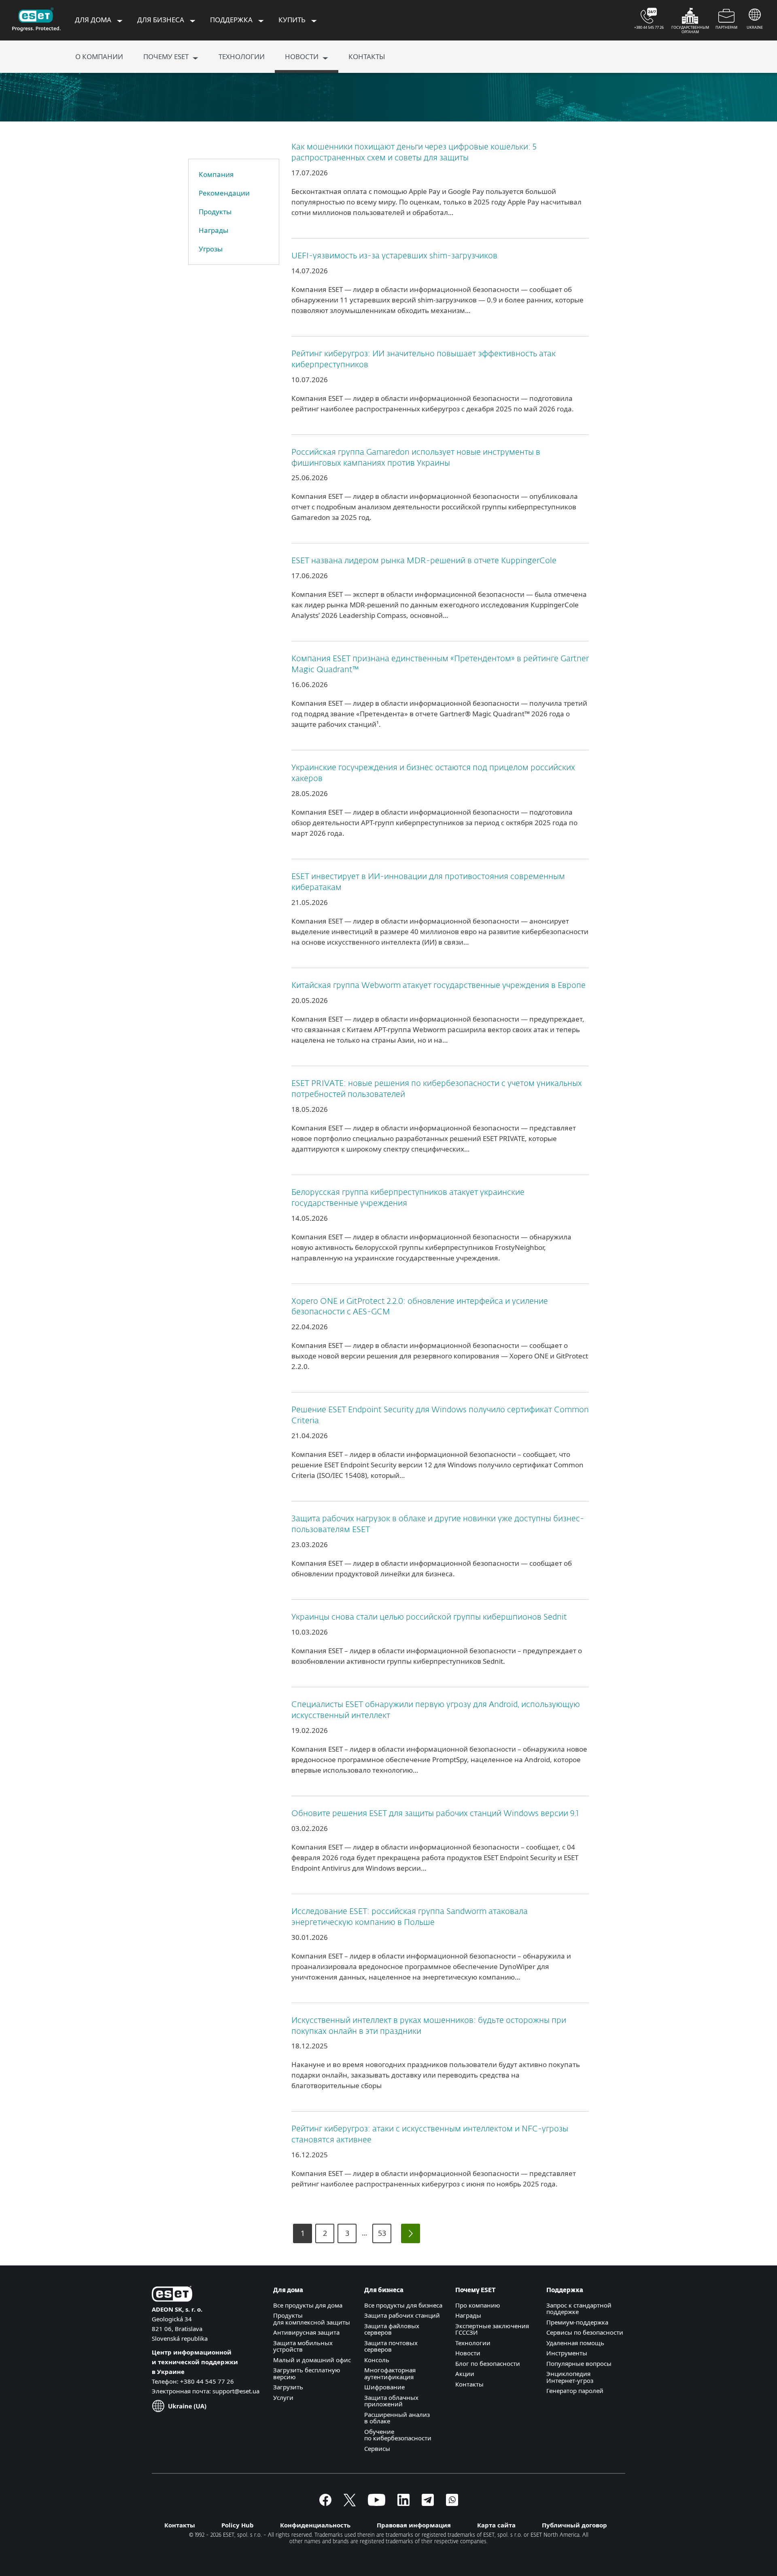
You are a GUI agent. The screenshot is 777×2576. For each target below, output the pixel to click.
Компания (216, 174)
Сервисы (377, 2448)
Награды (213, 230)
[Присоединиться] (452, 2504)
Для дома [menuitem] (94, 20)
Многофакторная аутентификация (390, 2373)
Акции (465, 2374)
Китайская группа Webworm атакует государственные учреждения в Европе (438, 986)
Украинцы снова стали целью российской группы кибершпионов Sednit (429, 1617)
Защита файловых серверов (392, 2329)
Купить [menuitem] (293, 20)
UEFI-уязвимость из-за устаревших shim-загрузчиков (394, 256)
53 (382, 2233)
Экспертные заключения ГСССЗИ (492, 2329)
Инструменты (567, 2353)
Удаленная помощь (575, 2343)
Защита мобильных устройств (303, 2346)
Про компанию (478, 2305)
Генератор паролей (575, 2391)
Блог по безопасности (488, 2363)
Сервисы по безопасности (585, 2332)
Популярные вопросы (579, 2363)
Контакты (469, 2384)
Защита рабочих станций (402, 2315)
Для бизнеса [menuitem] (161, 20)
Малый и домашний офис (312, 2360)
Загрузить (288, 2387)
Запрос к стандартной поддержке (579, 2309)
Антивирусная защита (306, 2332)
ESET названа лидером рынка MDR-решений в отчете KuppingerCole (424, 561)
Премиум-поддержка (577, 2322)
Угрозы (211, 249)
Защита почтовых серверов (391, 2346)
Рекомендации (224, 193)
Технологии (473, 2343)
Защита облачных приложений (391, 2401)
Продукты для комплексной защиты (312, 2319)
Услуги (283, 2397)
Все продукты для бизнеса (403, 2305)
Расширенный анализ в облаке (397, 2418)
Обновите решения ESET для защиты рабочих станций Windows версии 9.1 (435, 1814)
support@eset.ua (236, 2391)
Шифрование (384, 2387)
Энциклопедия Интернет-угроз (570, 2377)
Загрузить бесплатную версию (307, 2373)
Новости (468, 2353)
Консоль (377, 2360)
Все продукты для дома (308, 2305)
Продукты (215, 212)
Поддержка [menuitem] (232, 20)
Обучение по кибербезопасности (398, 2435)
